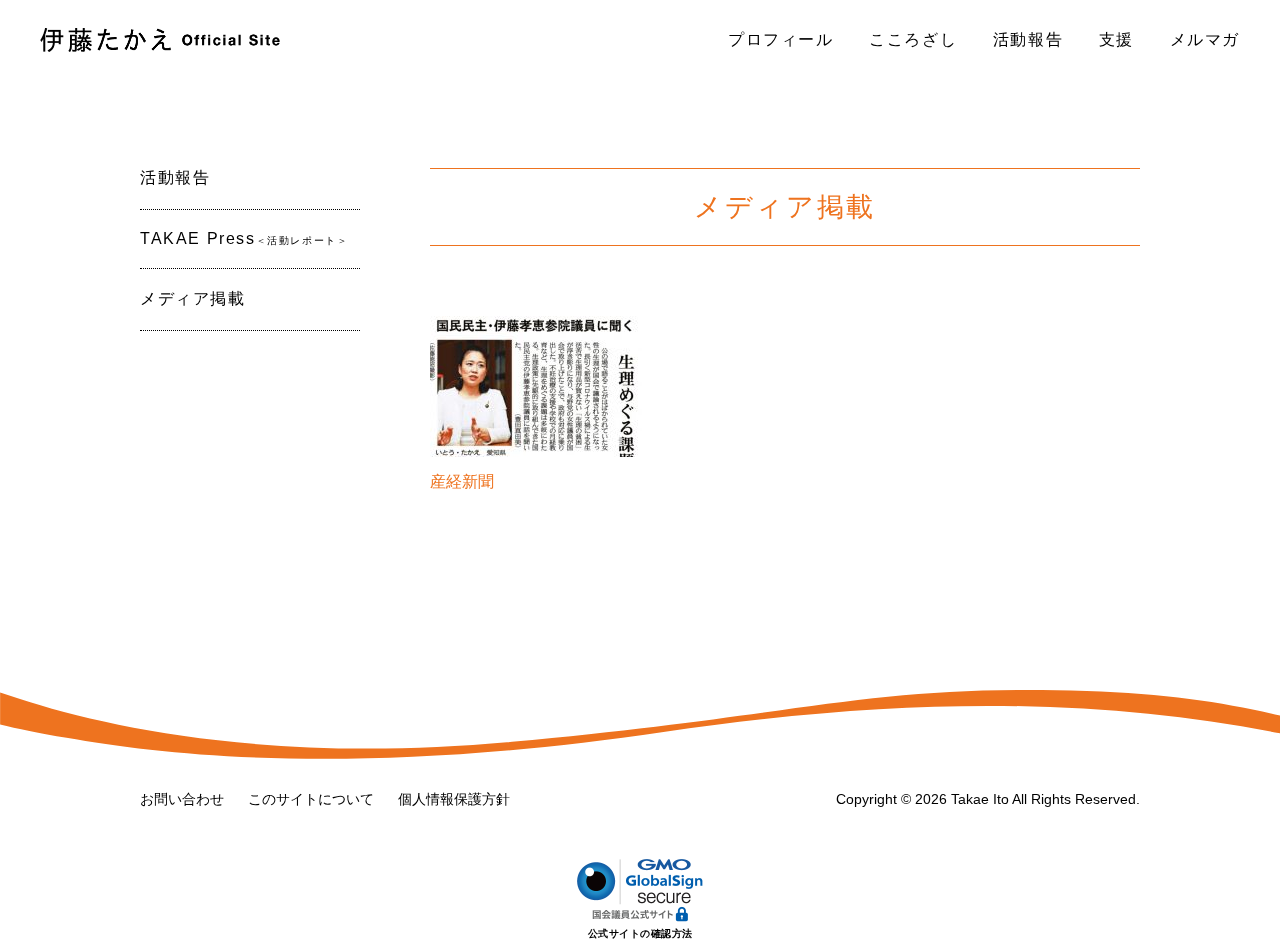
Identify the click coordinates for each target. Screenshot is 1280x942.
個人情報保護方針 (454, 799)
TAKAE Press (244, 238)
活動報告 (1028, 39)
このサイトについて (311, 799)
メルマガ (1205, 39)
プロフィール (781, 39)
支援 (1116, 39)
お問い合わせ (182, 799)
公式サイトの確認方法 (640, 933)
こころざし (913, 39)
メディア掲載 (193, 298)
